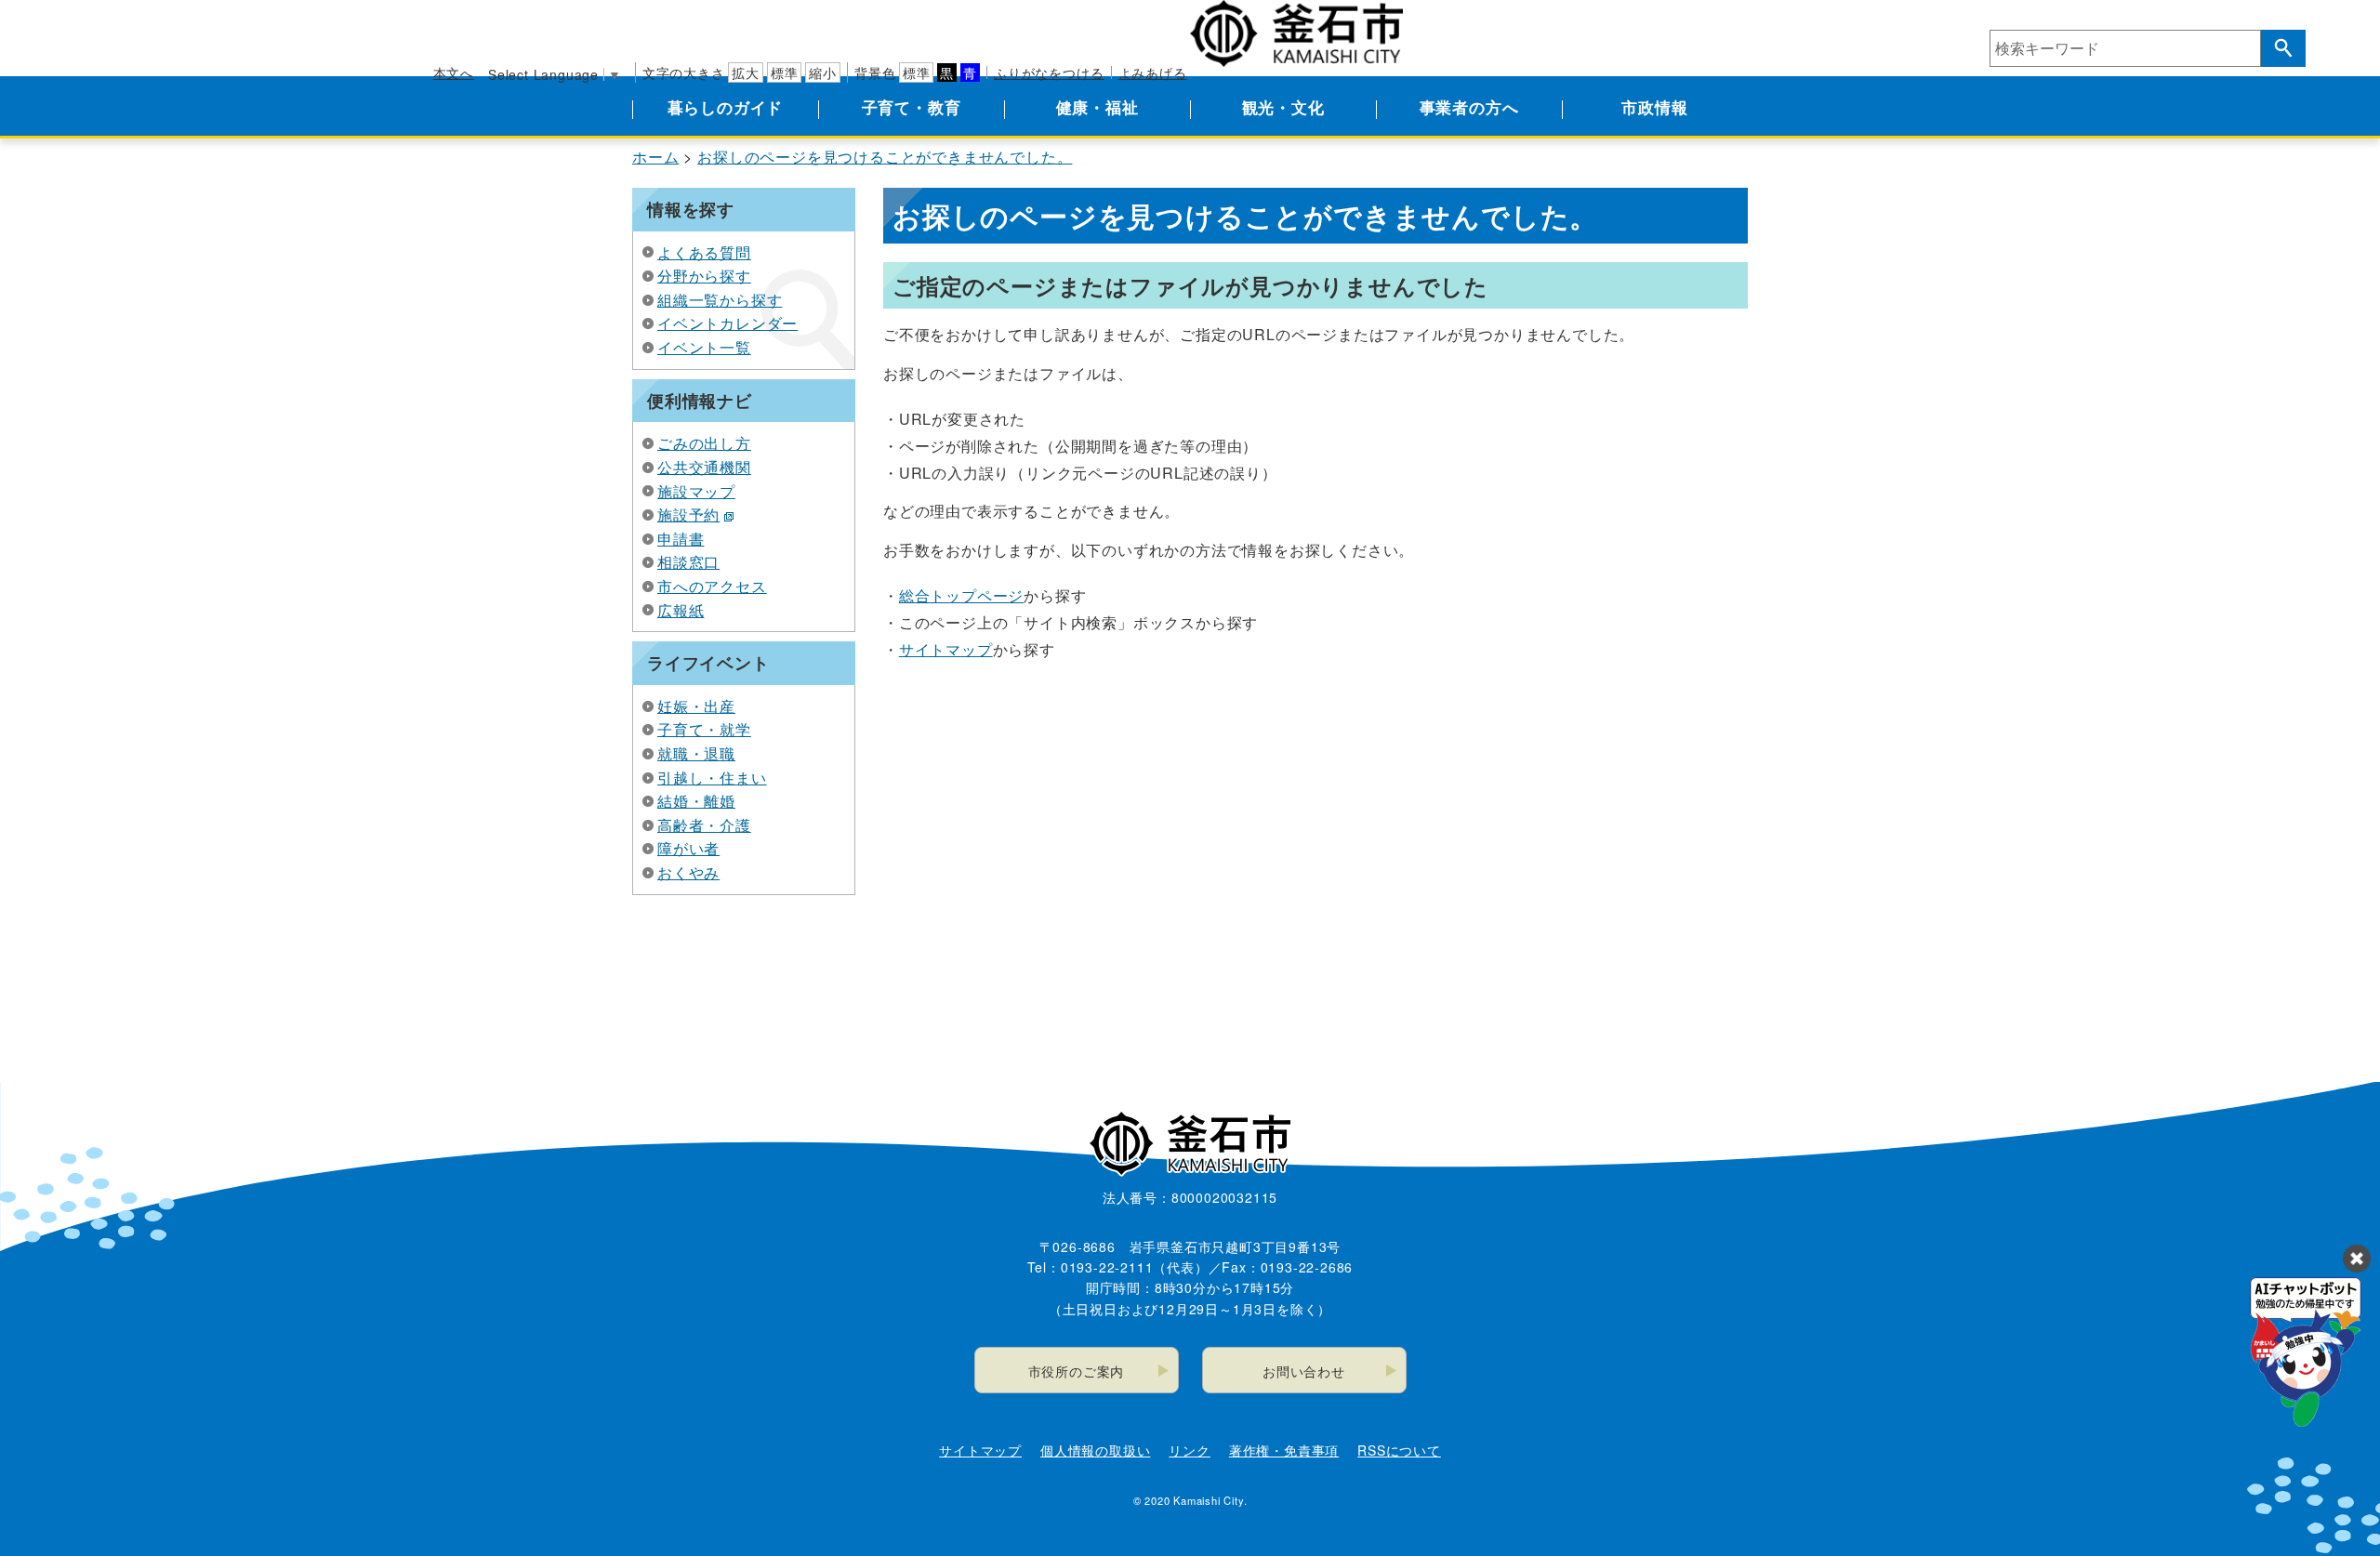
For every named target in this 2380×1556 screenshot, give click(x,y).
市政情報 (1654, 107)
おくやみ (688, 872)
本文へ (454, 73)
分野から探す (704, 276)
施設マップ (696, 491)
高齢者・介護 (704, 825)
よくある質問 (704, 252)
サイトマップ (946, 649)
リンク (1189, 1450)
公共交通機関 (704, 467)
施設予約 (688, 514)
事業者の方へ (1469, 107)
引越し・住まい (712, 778)
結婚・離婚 (696, 801)
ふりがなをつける (1049, 73)
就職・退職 (696, 753)
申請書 (681, 539)
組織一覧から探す (720, 300)
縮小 (823, 73)
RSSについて (1399, 1450)
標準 (785, 73)
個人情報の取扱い (1095, 1450)
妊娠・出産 (696, 706)
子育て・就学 (704, 729)
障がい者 (688, 848)
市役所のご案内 (1077, 1371)
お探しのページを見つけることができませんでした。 (885, 157)
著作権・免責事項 (1284, 1450)
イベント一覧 (704, 347)
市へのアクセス (712, 586)
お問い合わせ (1304, 1371)
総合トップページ (961, 595)
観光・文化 (1283, 107)
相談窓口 (688, 562)
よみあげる (1153, 73)
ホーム (655, 157)
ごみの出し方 (704, 443)
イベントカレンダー (727, 323)
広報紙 (681, 610)
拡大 (746, 73)
